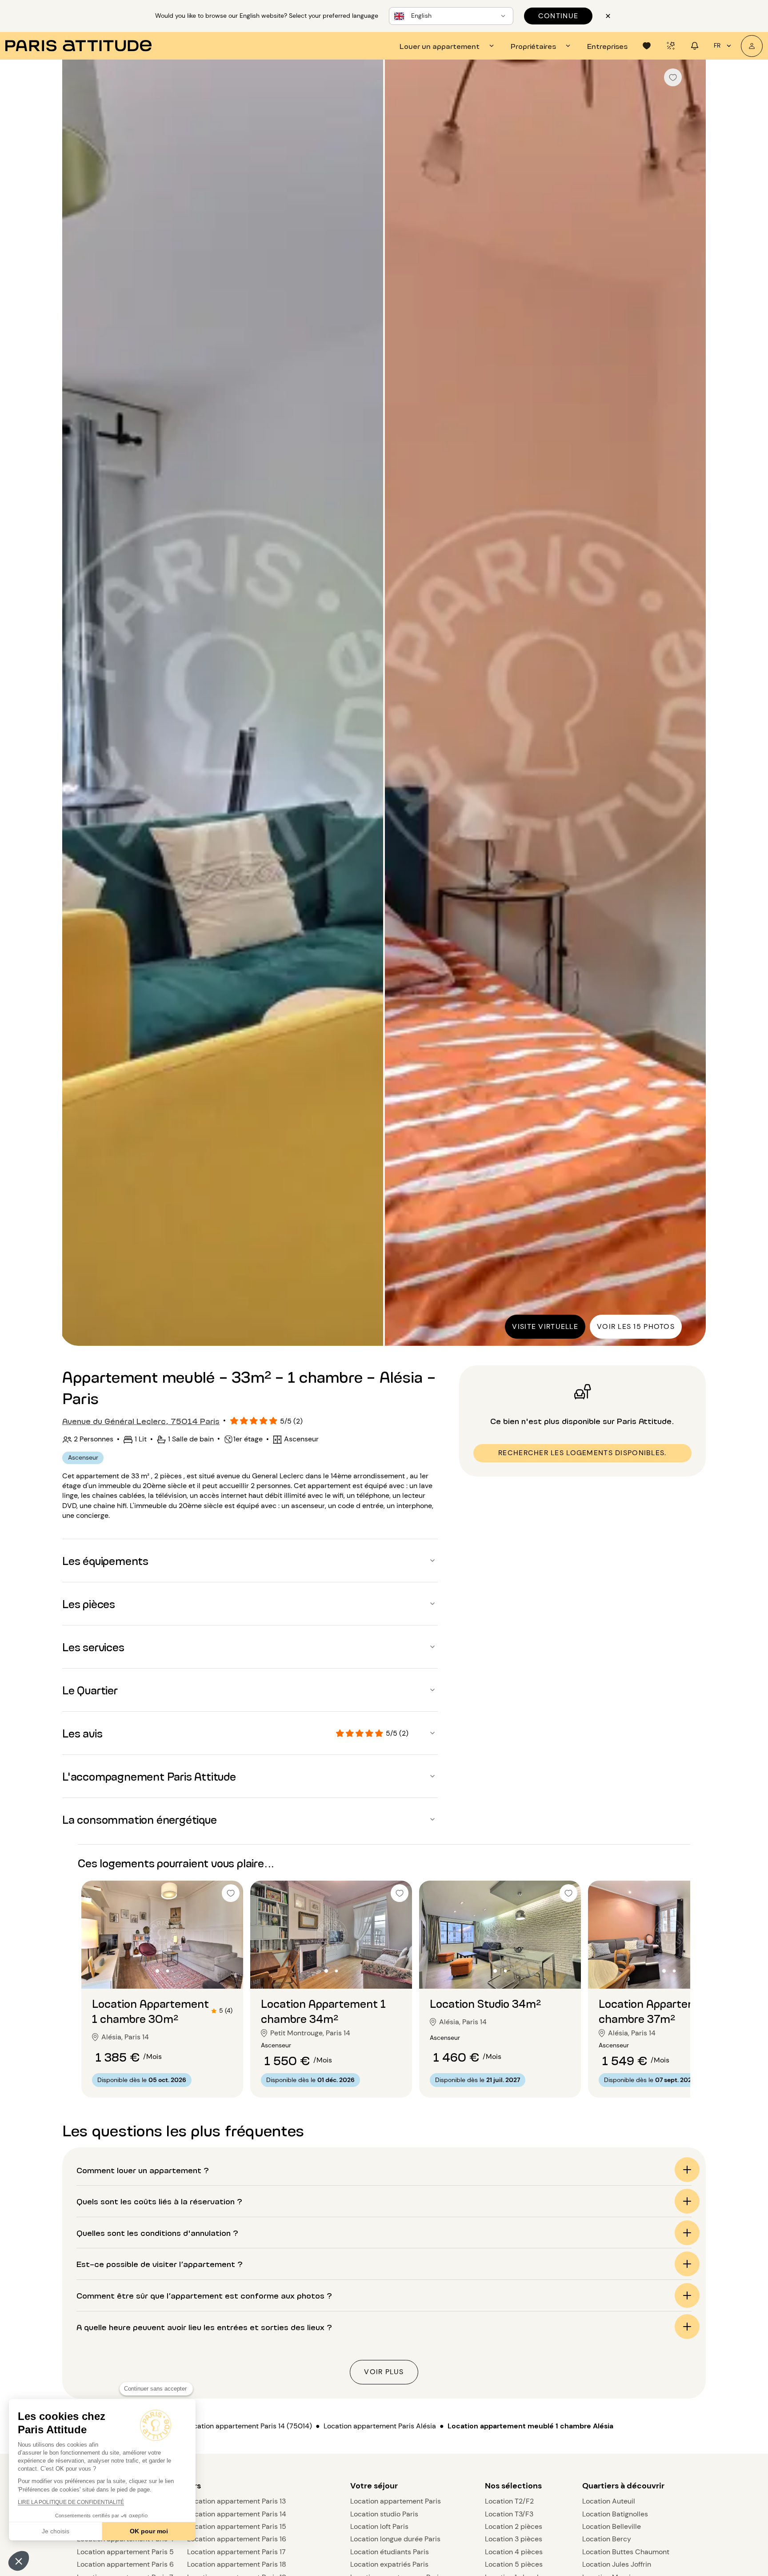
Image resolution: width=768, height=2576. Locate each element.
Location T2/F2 (509, 2501)
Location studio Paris (384, 2514)
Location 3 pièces (514, 2539)
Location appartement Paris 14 (237, 2514)
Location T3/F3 (509, 2514)
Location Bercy (607, 2539)
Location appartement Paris (396, 2501)
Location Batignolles (615, 2514)
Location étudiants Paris (390, 2552)
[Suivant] (691, 704)
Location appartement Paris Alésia (380, 2426)
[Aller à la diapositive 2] (168, 1971)
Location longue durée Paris (395, 2539)
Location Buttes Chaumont (626, 2552)
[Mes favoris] (647, 46)
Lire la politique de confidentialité (71, 2502)
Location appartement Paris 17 (236, 2552)
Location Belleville (612, 2526)
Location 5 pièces (514, 2564)
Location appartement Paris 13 (236, 2501)
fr (717, 45)
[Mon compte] (752, 46)
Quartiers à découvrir (623, 2486)
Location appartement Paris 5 (125, 2552)
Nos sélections (513, 2486)
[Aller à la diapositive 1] (158, 1971)
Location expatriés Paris (389, 2564)
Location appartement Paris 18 (237, 2564)
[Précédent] (77, 704)
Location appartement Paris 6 (125, 2564)
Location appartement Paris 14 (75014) (249, 2426)
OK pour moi (149, 2531)
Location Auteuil (609, 2501)
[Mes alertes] (671, 46)
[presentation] (448, 46)
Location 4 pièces (514, 2552)
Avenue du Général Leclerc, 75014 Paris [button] (141, 1420)
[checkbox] (673, 77)
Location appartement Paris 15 (237, 2526)
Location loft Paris (379, 2526)
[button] (19, 2561)
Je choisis (56, 2531)
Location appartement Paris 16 (237, 2539)
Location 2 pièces (514, 2526)
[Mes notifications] (695, 46)
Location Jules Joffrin (617, 2564)
